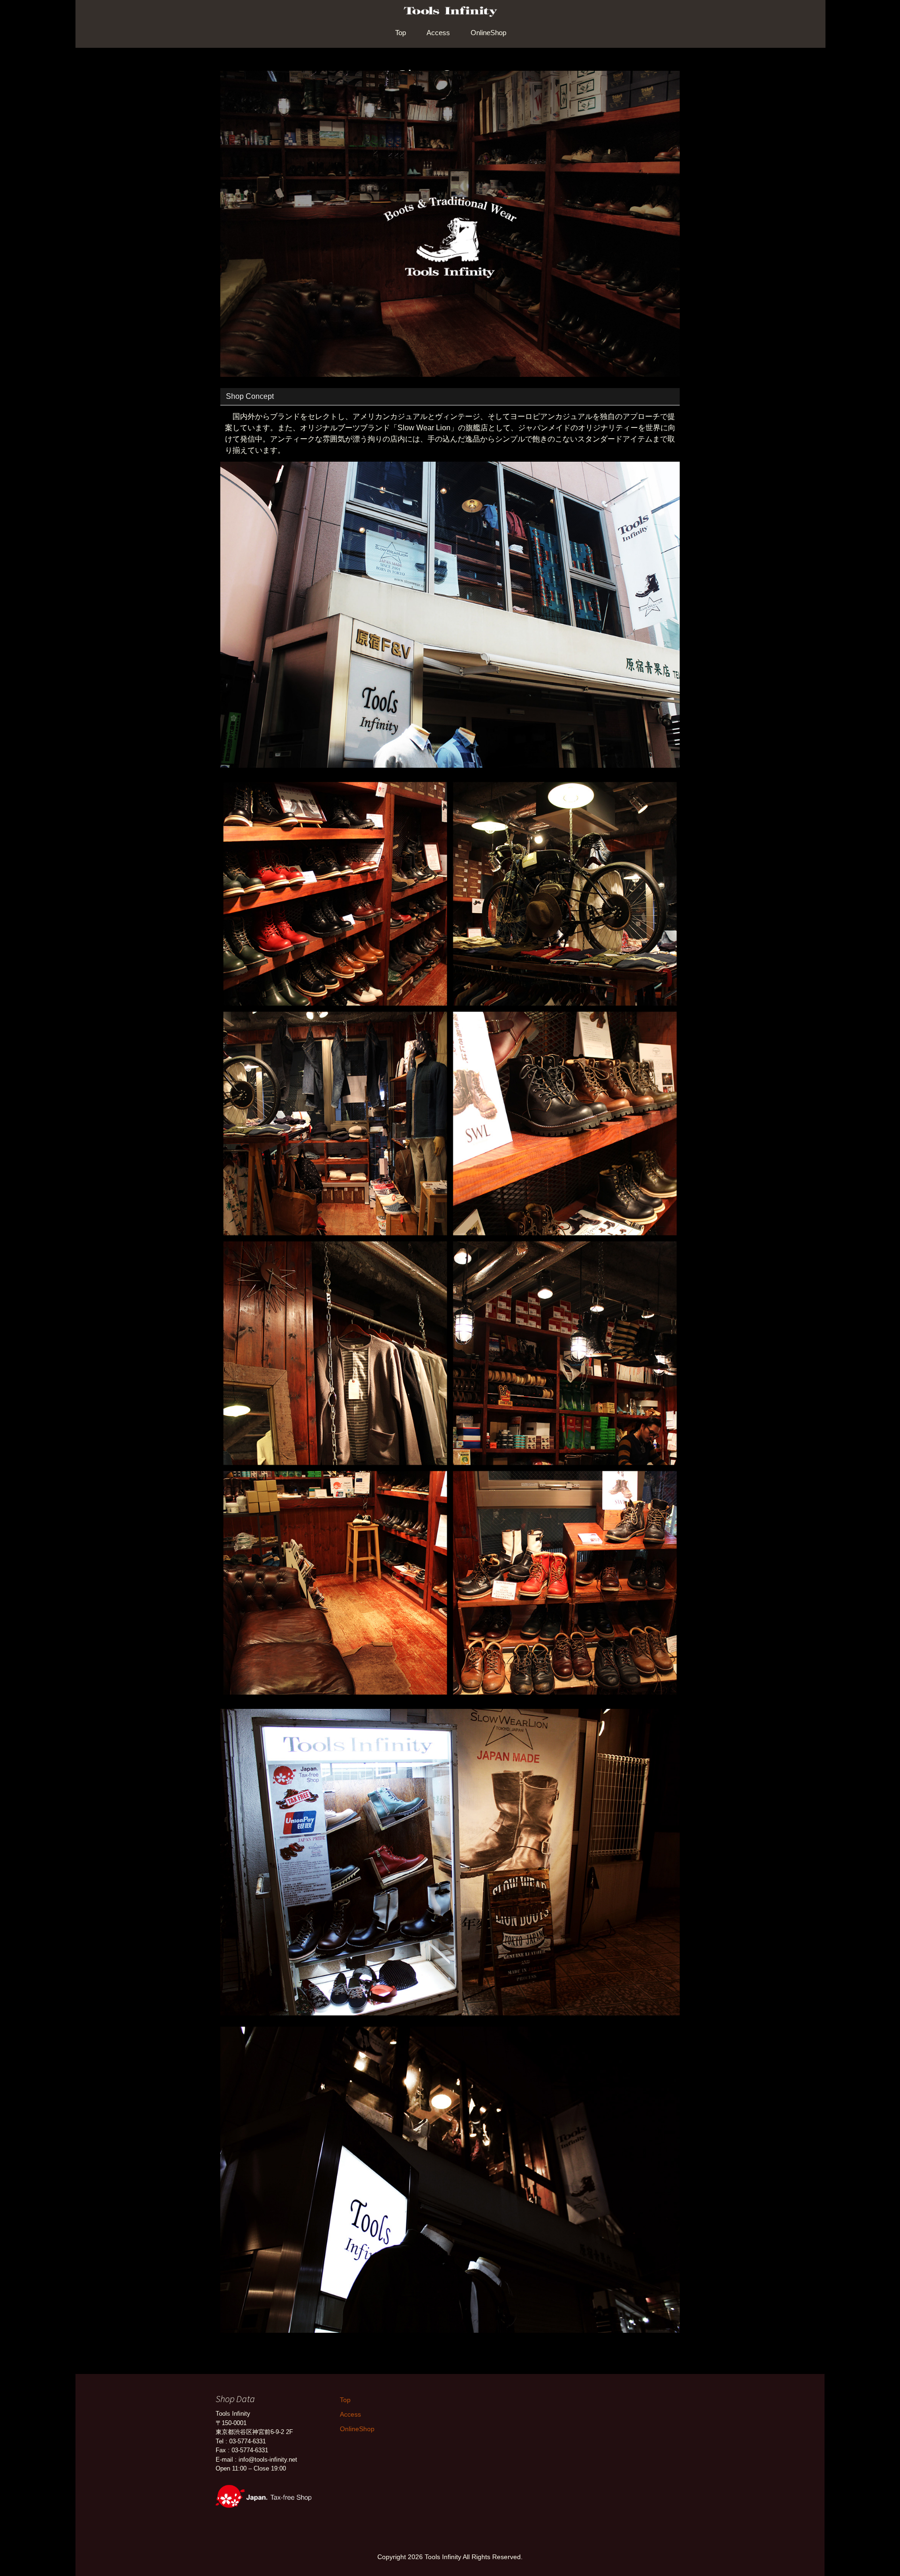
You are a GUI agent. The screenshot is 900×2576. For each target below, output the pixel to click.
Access (438, 33)
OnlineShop (488, 33)
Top (401, 33)
